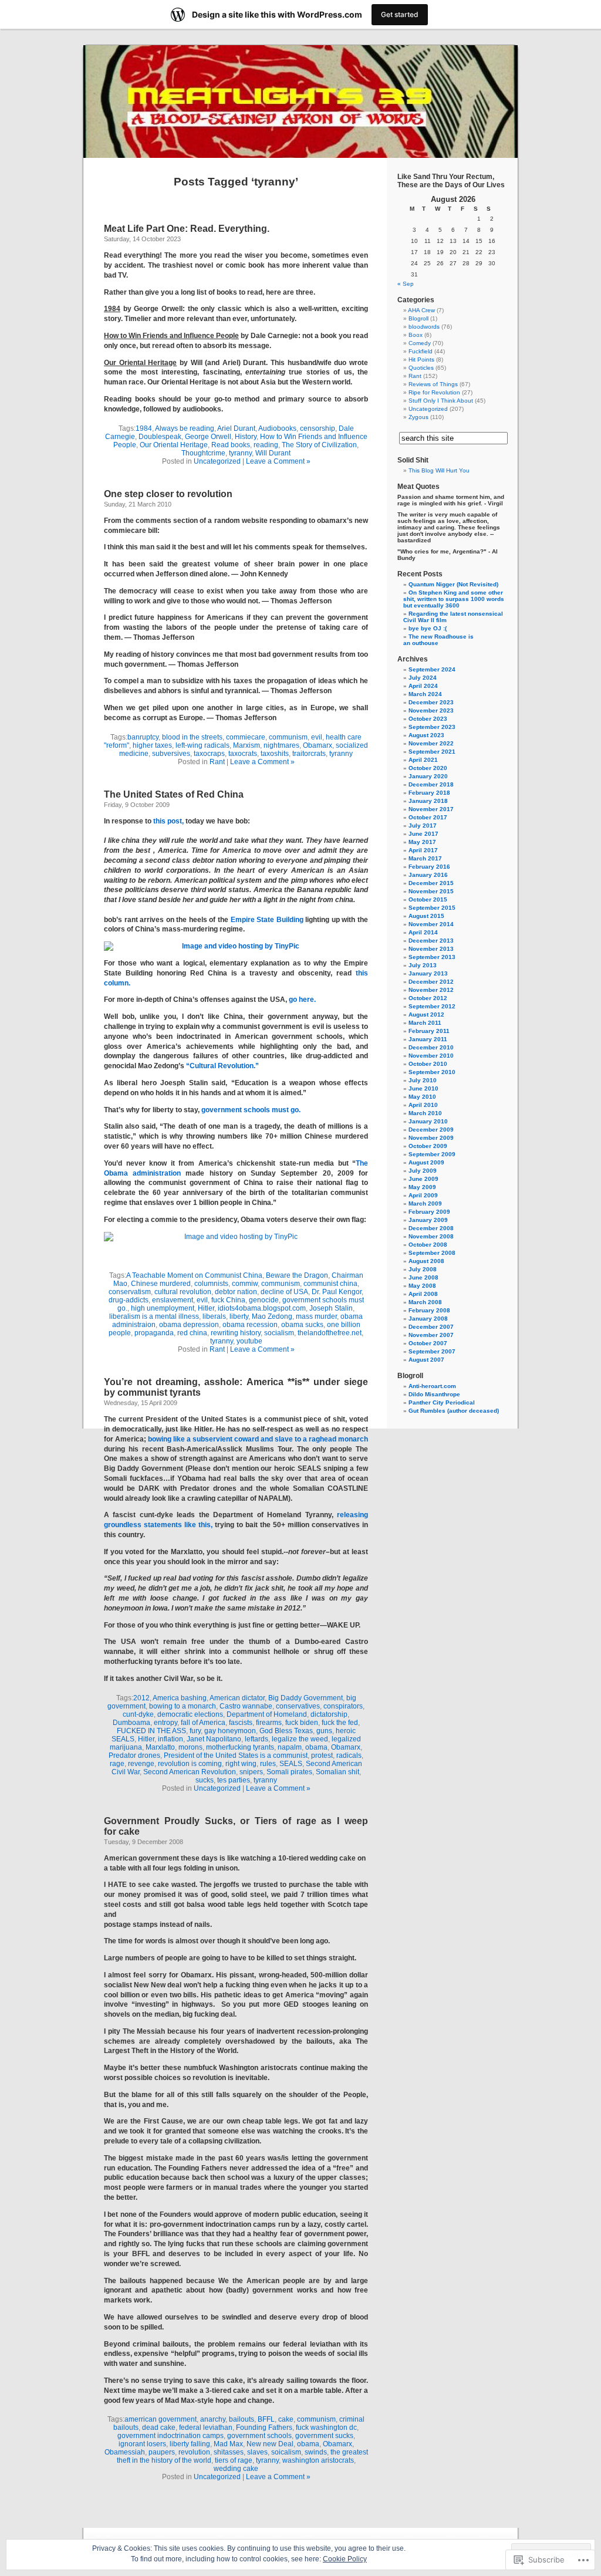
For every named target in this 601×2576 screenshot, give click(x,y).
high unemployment (163, 1308)
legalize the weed (300, 1739)
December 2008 (431, 1228)
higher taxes (152, 745)
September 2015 (432, 908)
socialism (279, 1333)
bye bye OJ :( (428, 628)
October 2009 (428, 1146)
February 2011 (429, 1031)
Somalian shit (337, 1772)
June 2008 (423, 1277)
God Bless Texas (286, 1731)
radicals (349, 1755)
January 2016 (428, 875)
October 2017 (428, 817)
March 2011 (425, 1023)
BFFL (266, 2419)
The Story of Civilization (319, 445)
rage (117, 1764)
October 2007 (428, 1343)
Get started (400, 14)
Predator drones (134, 1755)
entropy (166, 1723)
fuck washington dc (326, 2428)
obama (316, 1747)
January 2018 (428, 801)
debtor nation (236, 1292)
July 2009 (423, 1171)
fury (195, 1731)
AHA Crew (421, 310)
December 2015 (431, 883)
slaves (257, 2452)
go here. (302, 1000)
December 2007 (431, 1327)
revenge (141, 1764)
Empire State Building (267, 920)
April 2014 (423, 932)
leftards (256, 1739)
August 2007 (426, 1360)
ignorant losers (142, 2444)
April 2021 (423, 760)
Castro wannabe (246, 1706)
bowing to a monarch (183, 1706)
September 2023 (432, 727)
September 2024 (432, 669)
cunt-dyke (138, 1714)
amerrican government (161, 2419)
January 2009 (428, 1220)
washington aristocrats (318, 2460)
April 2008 (423, 1294)
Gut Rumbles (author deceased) (454, 1411)
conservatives (298, 1706)
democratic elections (190, 1714)
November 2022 (431, 743)
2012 (141, 1698)
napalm (290, 1747)
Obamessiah (125, 2452)
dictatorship (329, 1714)
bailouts (242, 2419)
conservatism (130, 1292)
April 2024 (423, 686)
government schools (259, 2436)
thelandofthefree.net (330, 1333)
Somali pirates (289, 1772)
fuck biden (302, 1723)
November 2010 (431, 1056)
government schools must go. (251, 1110)
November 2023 (431, 710)
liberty (239, 1316)
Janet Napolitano (214, 1739)
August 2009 (426, 1162)
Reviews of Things (433, 384)
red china (192, 1333)
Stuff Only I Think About (441, 401)
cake (286, 2419)
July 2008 (423, 1269)
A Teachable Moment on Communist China (194, 1275)
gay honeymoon (230, 1731)
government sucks (324, 2436)
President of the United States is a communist (236, 1755)
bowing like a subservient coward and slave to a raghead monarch (258, 1439)
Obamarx (318, 745)
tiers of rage (234, 2460)
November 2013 (431, 949)
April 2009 (423, 1195)
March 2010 (425, 1113)
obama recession (250, 1325)
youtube (249, 1341)
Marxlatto (160, 1747)
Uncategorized (217, 461)
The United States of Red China (174, 794)
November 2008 (431, 1236)
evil (317, 737)
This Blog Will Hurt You (439, 470)
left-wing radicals (202, 745)
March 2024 (425, 694)
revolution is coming (190, 1764)
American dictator (237, 1698)
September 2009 (432, 1154)
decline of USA (284, 1292)
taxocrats (243, 754)
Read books (231, 445)
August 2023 (426, 735)
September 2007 (432, 1351)
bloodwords (424, 327)
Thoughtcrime (203, 453)
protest (322, 1755)
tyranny (240, 453)
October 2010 (428, 1064)
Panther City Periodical (442, 1402)
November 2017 (431, 809)
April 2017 (423, 850)
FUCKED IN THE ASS (151, 1731)
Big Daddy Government (305, 1698)
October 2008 (428, 1245)
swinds (316, 2452)
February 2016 (429, 867)
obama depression (189, 1325)
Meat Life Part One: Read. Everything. (187, 229)
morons (190, 1747)
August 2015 (426, 916)
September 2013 (432, 957)
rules (268, 1764)
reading (266, 445)
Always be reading (185, 428)
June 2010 (423, 1088)
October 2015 (428, 899)
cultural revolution (183, 1292)
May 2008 (422, 1286)
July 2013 (423, 965)
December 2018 (431, 784)
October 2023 (428, 719)
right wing (241, 1764)
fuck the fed (340, 1723)
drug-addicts (129, 1300)
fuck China (228, 1300)
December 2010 (431, 1047)
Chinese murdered (161, 1284)
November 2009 (431, 1138)
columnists (211, 1284)
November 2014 (431, 924)
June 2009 (423, 1179)
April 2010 (423, 1105)
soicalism (286, 2452)
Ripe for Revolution (434, 392)
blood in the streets (192, 737)
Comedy (420, 343)
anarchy (213, 2419)
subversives (171, 754)
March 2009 (425, 1203)
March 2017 (425, 858)
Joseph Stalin (331, 1308)
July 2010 (423, 1080)
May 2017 (422, 842)
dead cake (159, 2428)
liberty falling (190, 2444)
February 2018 (429, 793)
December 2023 (431, 702)
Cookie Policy (345, 2559)
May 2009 (422, 1187)
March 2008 (425, 1302)
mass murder (316, 1316)
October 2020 (428, 768)
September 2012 (432, 1006)
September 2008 (432, 1253)
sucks (205, 1780)
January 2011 (428, 1039)
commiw (245, 1284)
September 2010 (432, 1072)
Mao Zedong (272, 1316)
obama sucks (302, 1325)
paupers (162, 2452)
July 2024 (423, 678)
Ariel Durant (236, 428)
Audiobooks (277, 428)
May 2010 (422, 1097)
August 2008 (426, 1261)
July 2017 (423, 826)
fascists (241, 1723)
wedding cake (236, 2469)
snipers (251, 1772)
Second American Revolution (190, 1772)
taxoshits (275, 754)
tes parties (234, 1780)
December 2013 (431, 941)
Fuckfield (421, 351)
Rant (217, 762)
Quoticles (421, 368)
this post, (168, 821)
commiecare (246, 737)
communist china (330, 1284)
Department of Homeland (267, 1714)
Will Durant (273, 453)
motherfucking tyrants (240, 1747)
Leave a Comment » (278, 461)
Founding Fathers (264, 2428)
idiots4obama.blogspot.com (262, 1308)
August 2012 (426, 1014)
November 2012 (431, 990)
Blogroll (418, 318)
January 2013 (428, 973)
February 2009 (429, 1212)
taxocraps (209, 754)
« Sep (406, 284)
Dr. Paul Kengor (337, 1292)
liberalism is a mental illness (154, 1316)
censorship (318, 428)
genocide (264, 1300)
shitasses (229, 2452)
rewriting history (236, 1333)
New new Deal (270, 2444)
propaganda (154, 1333)
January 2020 (428, 776)
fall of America (203, 1723)
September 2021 (432, 752)
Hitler (206, 1308)
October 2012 (428, 998)
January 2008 (428, 1319)
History (246, 437)
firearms (269, 1723)
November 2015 (431, 891)
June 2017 (423, 834)
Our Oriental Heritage (174, 445)
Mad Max (228, 2444)
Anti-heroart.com (432, 1386)
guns (324, 1731)
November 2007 (431, 1335)
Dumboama (131, 1723)
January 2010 (428, 1121)
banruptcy (143, 737)
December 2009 (431, 1130)
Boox (416, 335)
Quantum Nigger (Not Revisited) (453, 584)
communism (288, 737)
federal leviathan (206, 2428)
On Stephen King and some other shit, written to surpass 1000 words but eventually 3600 (454, 599)
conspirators (343, 1706)
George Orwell (208, 437)
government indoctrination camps (170, 2436)
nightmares (281, 745)
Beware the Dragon (297, 1275)
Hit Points (421, 359)
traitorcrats (309, 754)
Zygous (418, 417)
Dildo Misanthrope (434, 1394)
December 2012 (431, 982)
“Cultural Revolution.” (222, 1066)
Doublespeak (160, 437)
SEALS (291, 1764)
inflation (170, 1739)
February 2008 (429, 1310)
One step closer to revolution (168, 494)
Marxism (247, 745)
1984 (144, 428)
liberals (214, 1316)
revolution (194, 2452)
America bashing (180, 1698)
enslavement (173, 1300)
